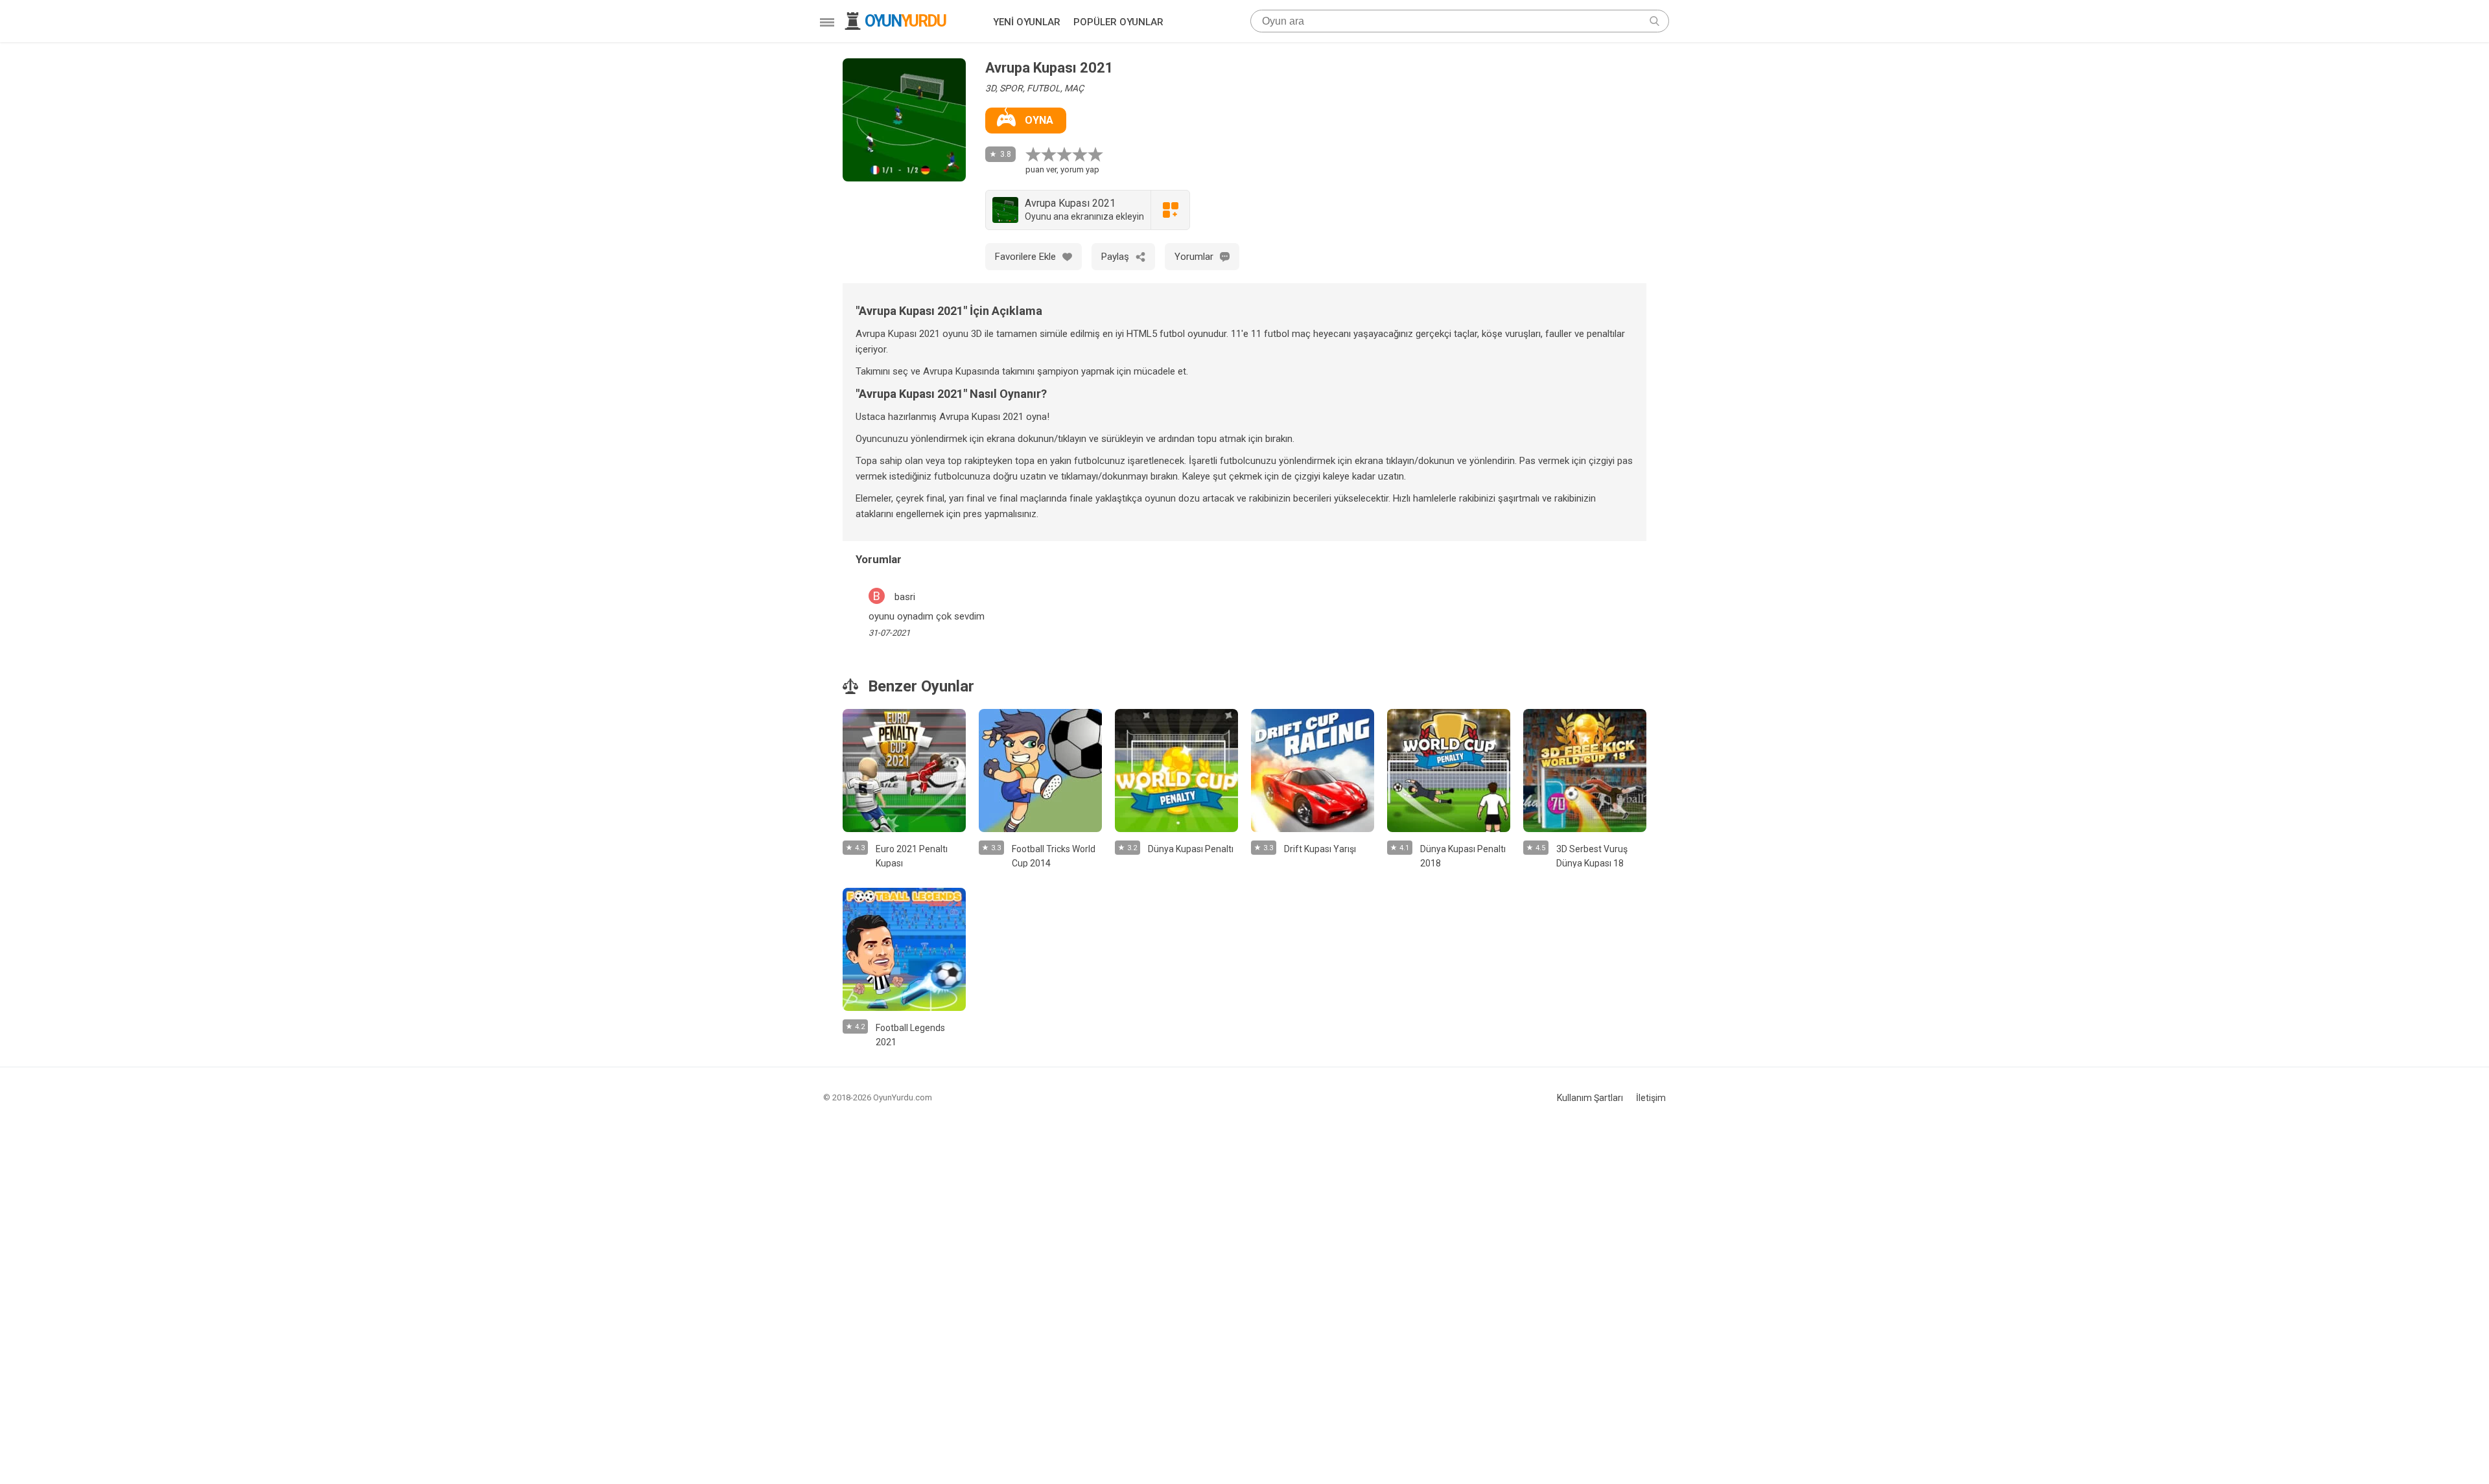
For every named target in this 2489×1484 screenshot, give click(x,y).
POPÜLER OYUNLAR (1118, 22)
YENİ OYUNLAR (1027, 22)
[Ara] (1654, 21)
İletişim (1651, 1098)
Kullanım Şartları (1590, 1098)
